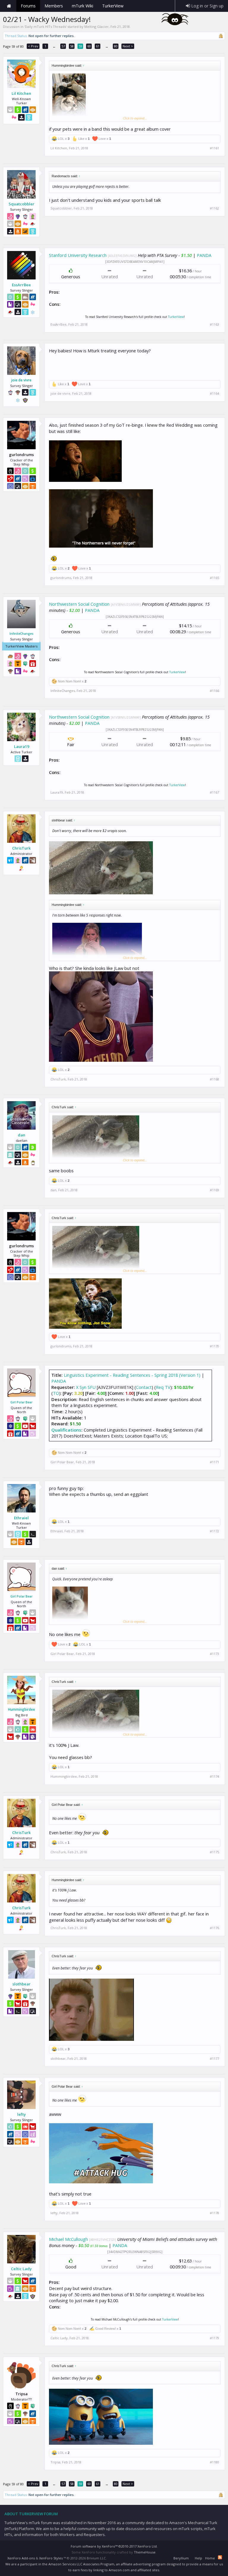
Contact (144, 1387)
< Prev (33, 46)
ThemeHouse (145, 2552)
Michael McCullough (68, 2239)
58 (72, 46)
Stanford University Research (78, 255)
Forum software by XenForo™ (114, 2546)
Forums (28, 6)
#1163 (214, 324)
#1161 (214, 148)
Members (54, 6)
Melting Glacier (96, 27)
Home (9, 6)
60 (89, 46)
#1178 (214, 2213)
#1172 (214, 1531)
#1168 (214, 1079)
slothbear (22, 1984)
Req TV (163, 1387)
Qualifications (66, 1430)
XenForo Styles (51, 2558)
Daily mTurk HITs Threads (45, 27)
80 (116, 46)
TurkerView (176, 317)
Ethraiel (21, 1518)
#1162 (214, 208)
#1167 (214, 792)
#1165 (214, 578)
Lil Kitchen (21, 93)
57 (63, 46)
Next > (128, 46)
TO (56, 1393)
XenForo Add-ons (21, 2558)
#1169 (214, 1190)
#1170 (214, 1346)
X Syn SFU (86, 1387)
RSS (220, 2557)
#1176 (214, 1928)
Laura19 (22, 746)
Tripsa (55, 2462)
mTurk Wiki (83, 6)
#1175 (214, 1852)
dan (22, 1135)
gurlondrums (61, 578)
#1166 (214, 691)
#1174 (214, 1777)
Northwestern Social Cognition (79, 604)
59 (80, 46)
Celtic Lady (21, 2269)
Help (198, 2558)
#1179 (214, 2338)
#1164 (214, 394)
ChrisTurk (21, 848)
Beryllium (181, 2558)
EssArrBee (21, 285)
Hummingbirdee (22, 1710)
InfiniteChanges (22, 634)
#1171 (214, 1462)
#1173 (214, 1654)
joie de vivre (21, 380)
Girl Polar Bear (21, 1402)
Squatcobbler (22, 204)
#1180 (214, 2462)
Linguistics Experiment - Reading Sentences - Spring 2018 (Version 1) (132, 1375)
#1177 (214, 2059)
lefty (22, 2114)
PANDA (204, 255)
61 (98, 46)
